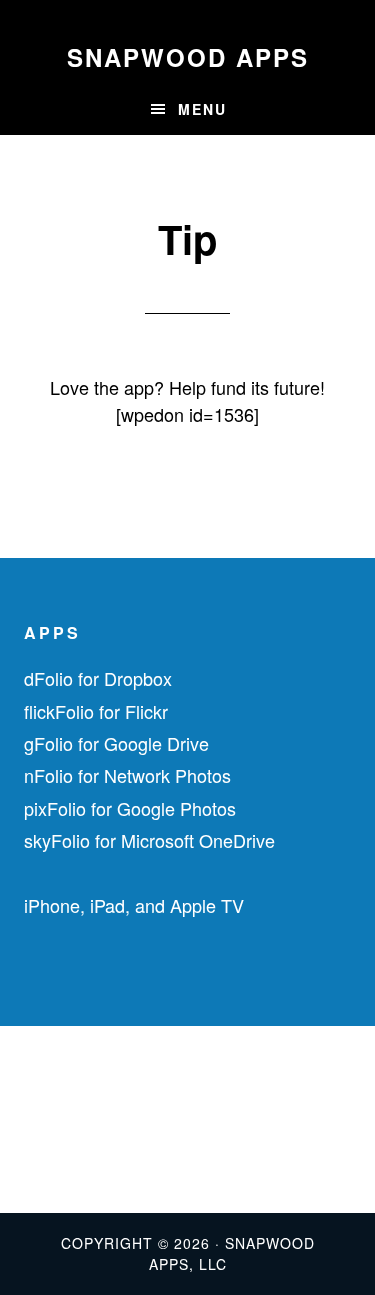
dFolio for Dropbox (98, 678)
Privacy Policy (61, 1151)
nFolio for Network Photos (127, 775)
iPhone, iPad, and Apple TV (134, 905)
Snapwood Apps (188, 57)
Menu (202, 109)
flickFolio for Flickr (96, 711)
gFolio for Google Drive (116, 743)
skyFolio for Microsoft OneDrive (149, 840)
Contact (36, 1119)
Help (23, 1087)
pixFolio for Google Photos (130, 808)
